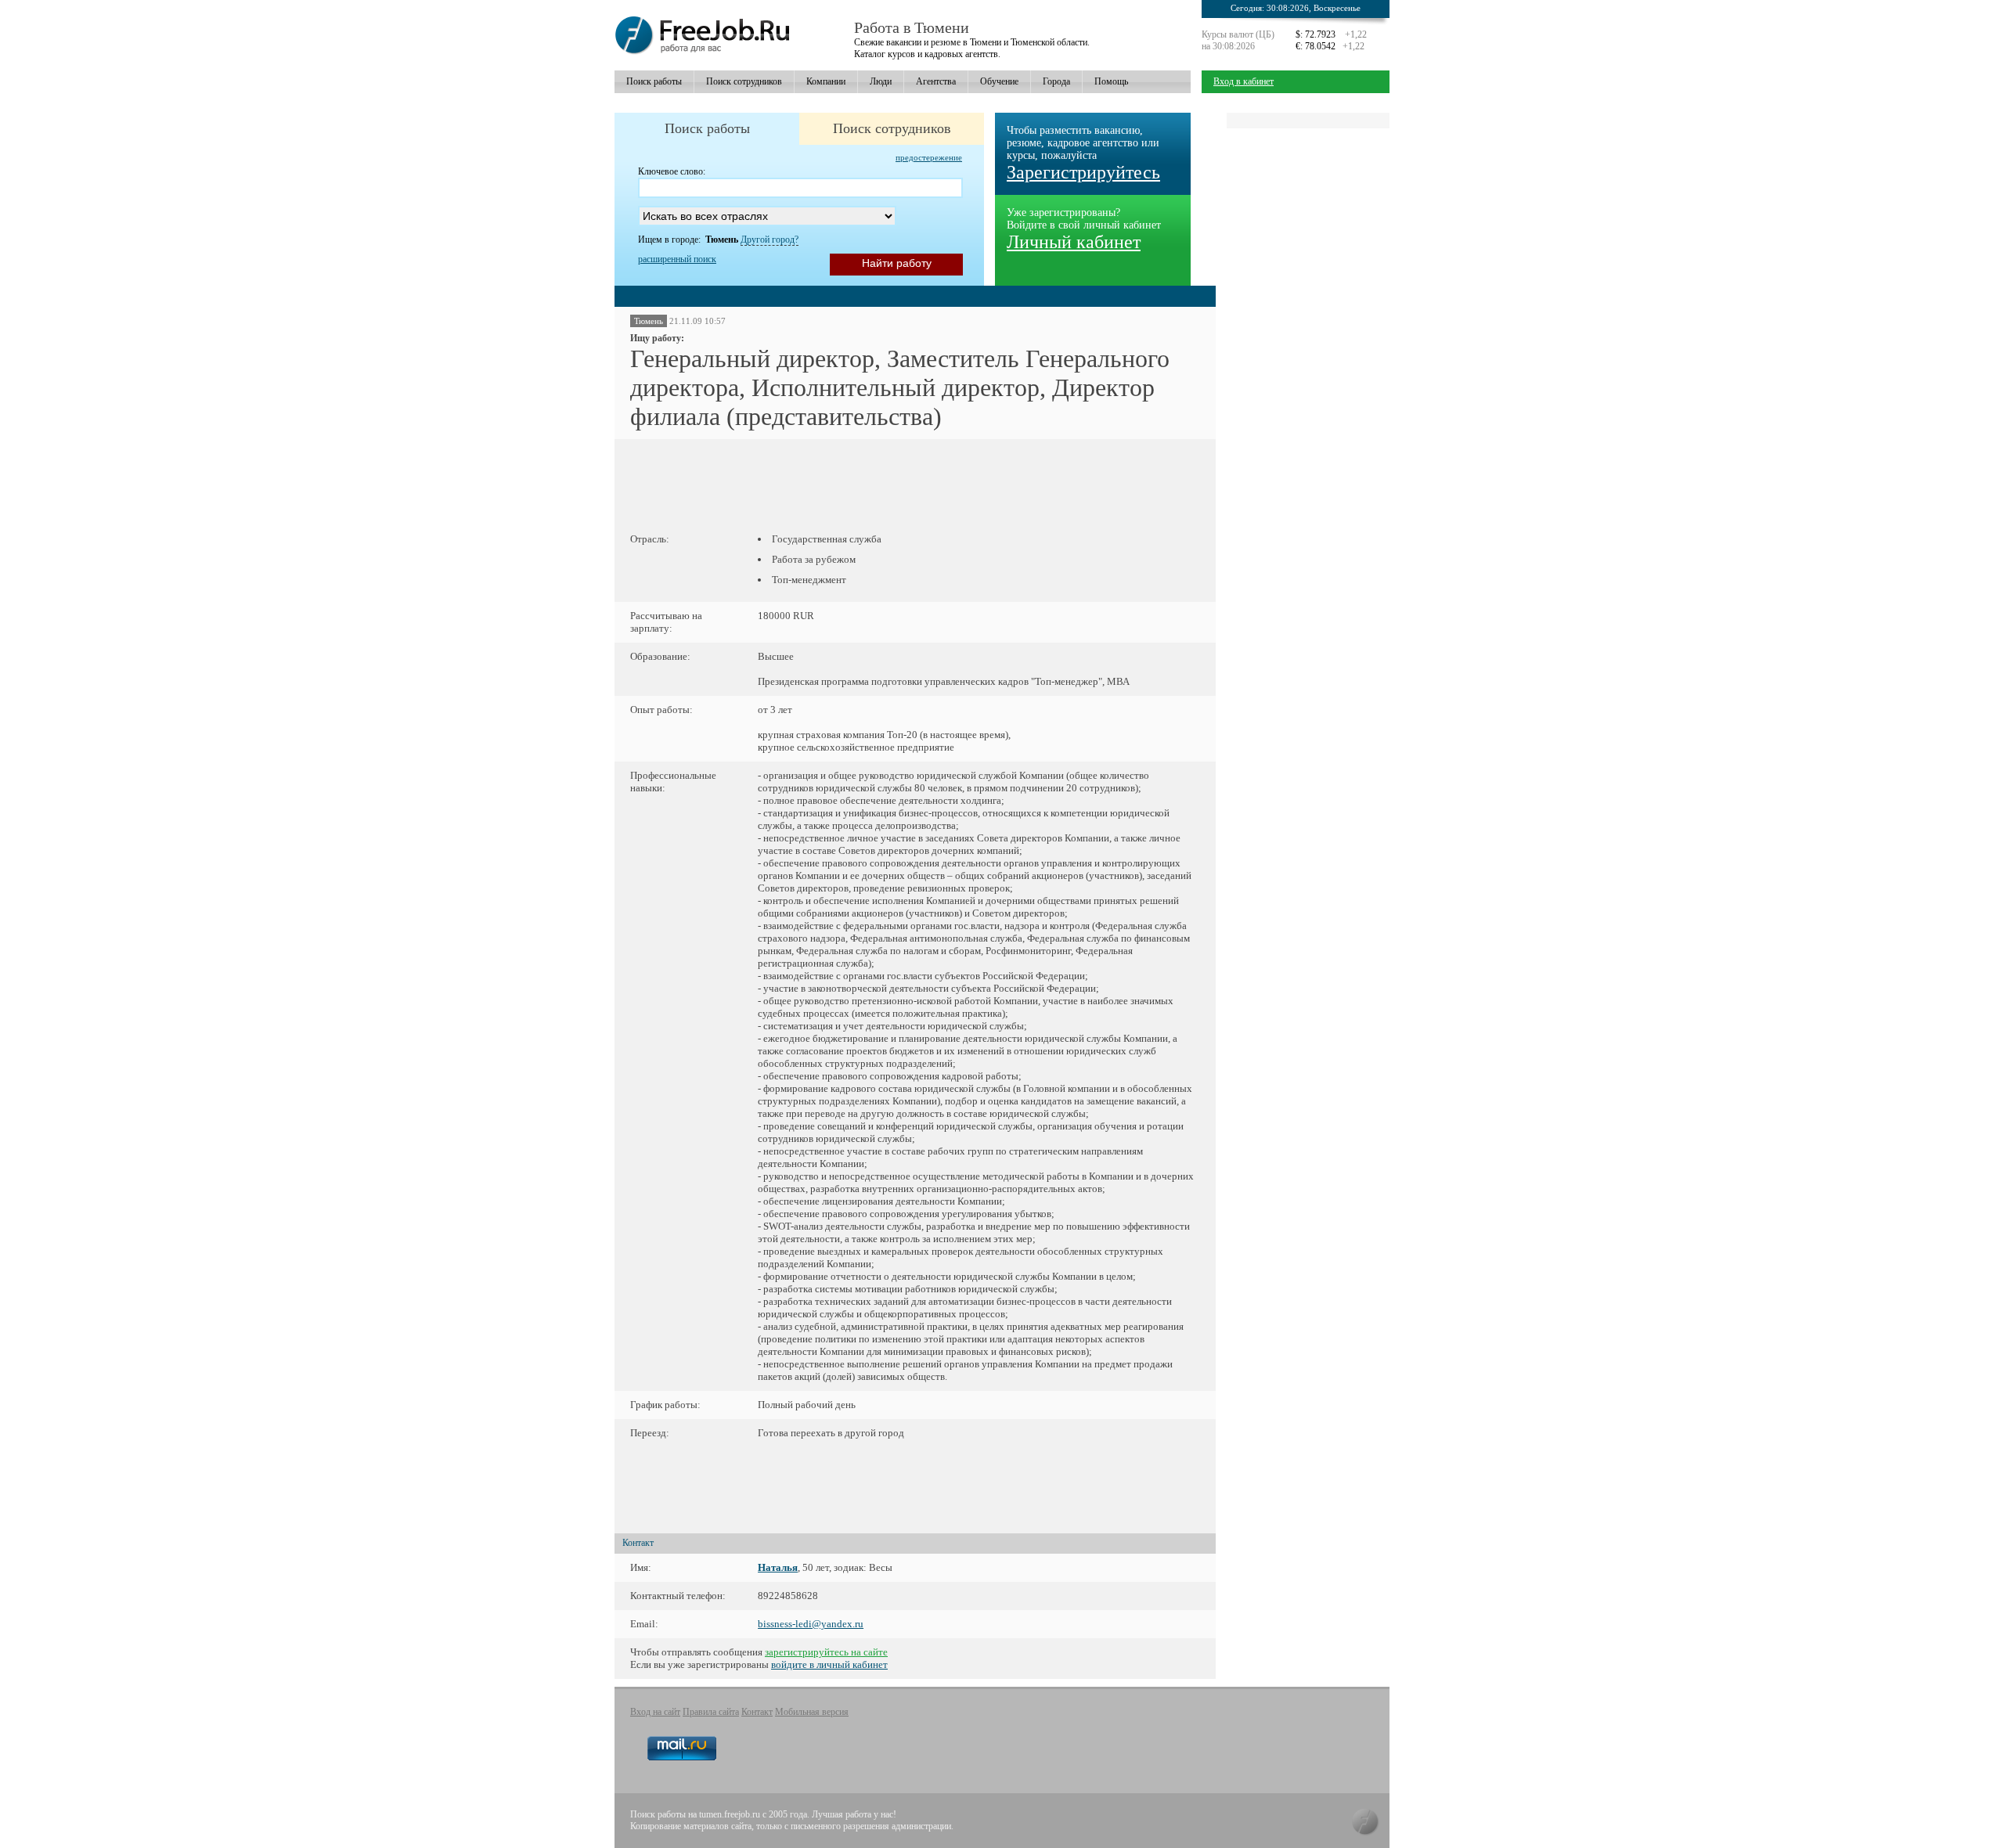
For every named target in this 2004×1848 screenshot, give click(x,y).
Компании (826, 81)
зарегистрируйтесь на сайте (826, 1652)
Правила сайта (711, 1712)
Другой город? (770, 240)
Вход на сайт (655, 1712)
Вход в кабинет (1243, 81)
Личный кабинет (1074, 242)
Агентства (936, 81)
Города (1056, 81)
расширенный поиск (677, 259)
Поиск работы (654, 81)
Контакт (757, 1712)
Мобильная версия (812, 1712)
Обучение (999, 81)
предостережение (929, 157)
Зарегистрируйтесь (1083, 172)
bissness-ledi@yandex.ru (811, 1624)
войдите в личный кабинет (829, 1664)
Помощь (1111, 81)
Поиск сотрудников (744, 81)
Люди (881, 81)
